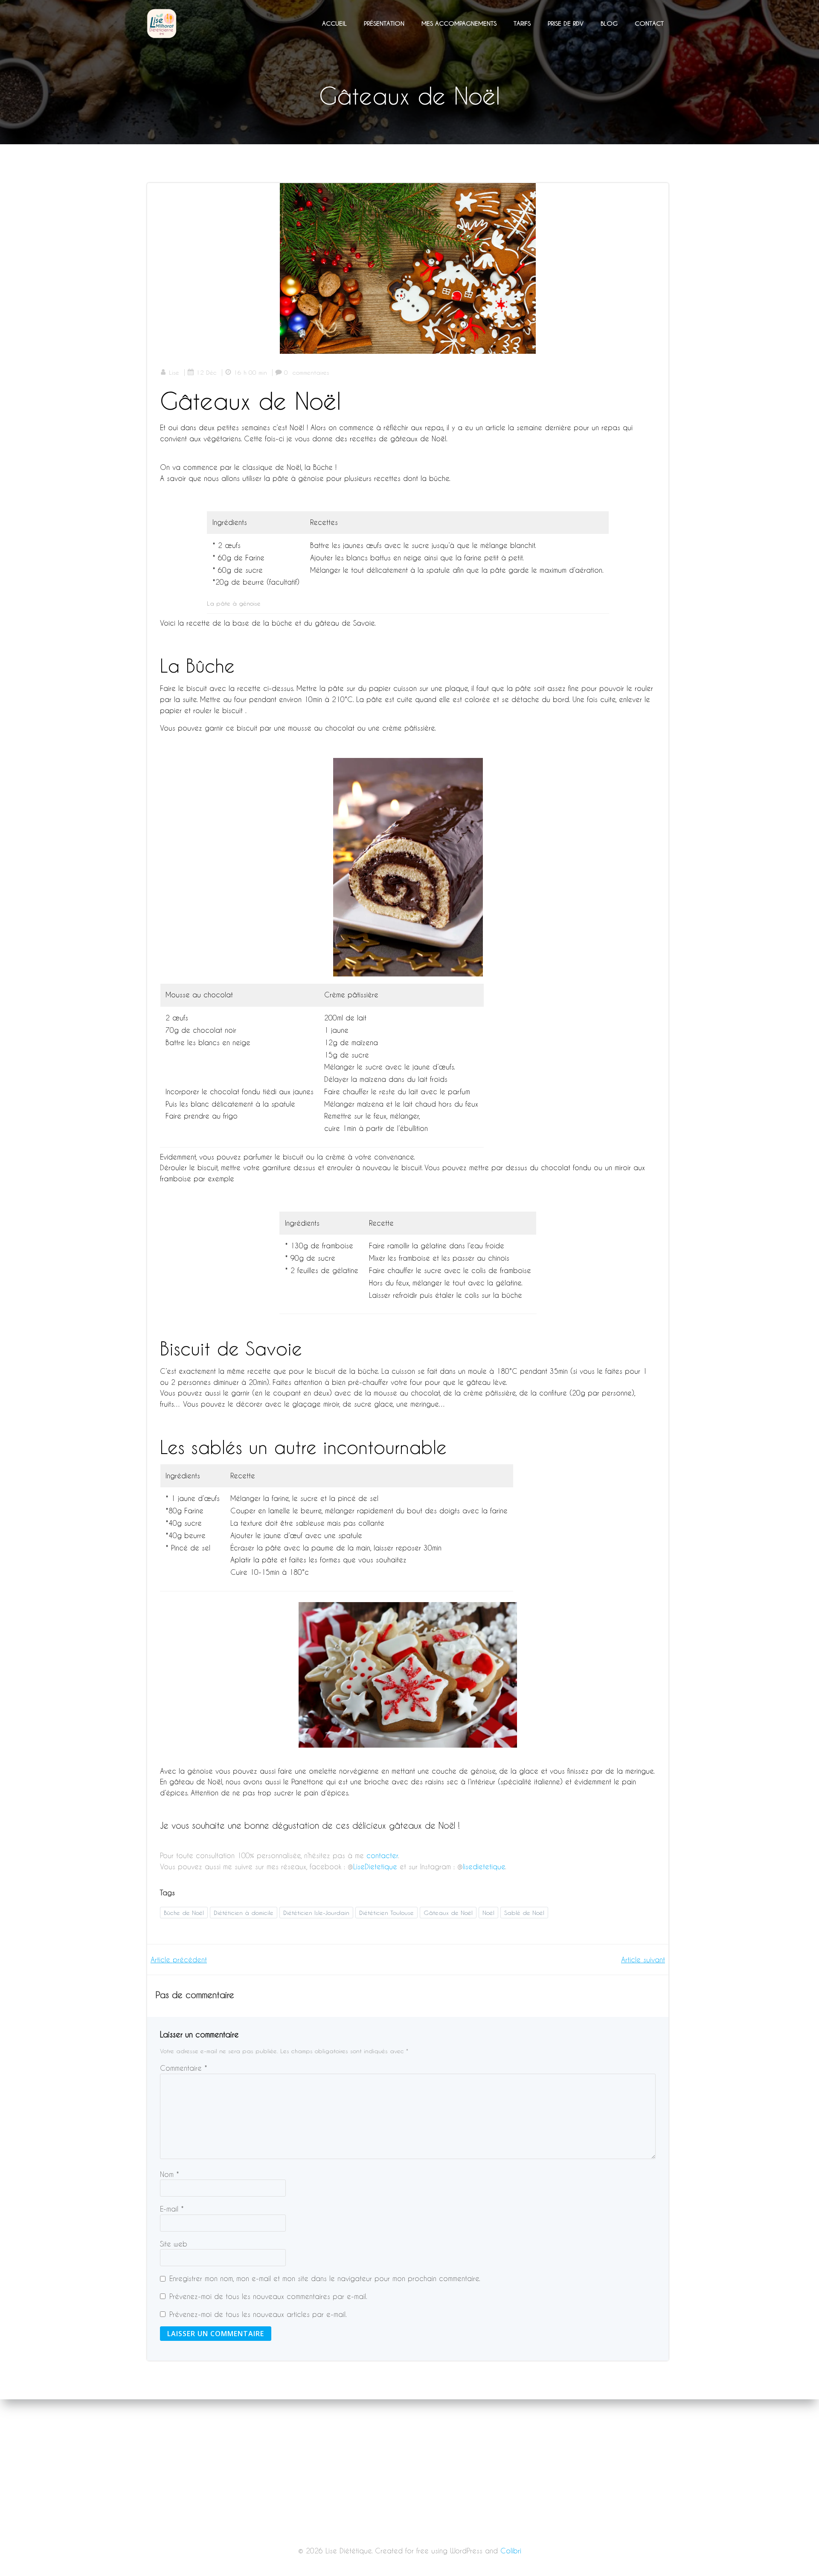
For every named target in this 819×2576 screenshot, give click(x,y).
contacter (382, 1855)
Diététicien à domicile (244, 1913)
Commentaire (184, 2068)
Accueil (334, 23)
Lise (174, 372)
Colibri (511, 2551)
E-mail (172, 2209)
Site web (174, 2244)
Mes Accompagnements (459, 23)
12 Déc (206, 372)
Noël (488, 1913)
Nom (170, 2174)
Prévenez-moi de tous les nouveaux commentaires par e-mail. (268, 2296)
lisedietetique (484, 1866)
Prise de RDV (566, 23)
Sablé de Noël (524, 1913)
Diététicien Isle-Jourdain (316, 1913)
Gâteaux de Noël (448, 1913)
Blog (609, 23)
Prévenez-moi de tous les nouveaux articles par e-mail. (258, 2314)
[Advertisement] (409, 2513)
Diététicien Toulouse (386, 1913)
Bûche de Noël (184, 1913)
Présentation (384, 23)
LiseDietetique (376, 1866)
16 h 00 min (250, 372)
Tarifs (522, 23)
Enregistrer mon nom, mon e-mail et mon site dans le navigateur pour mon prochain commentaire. (325, 2278)
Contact (649, 23)
